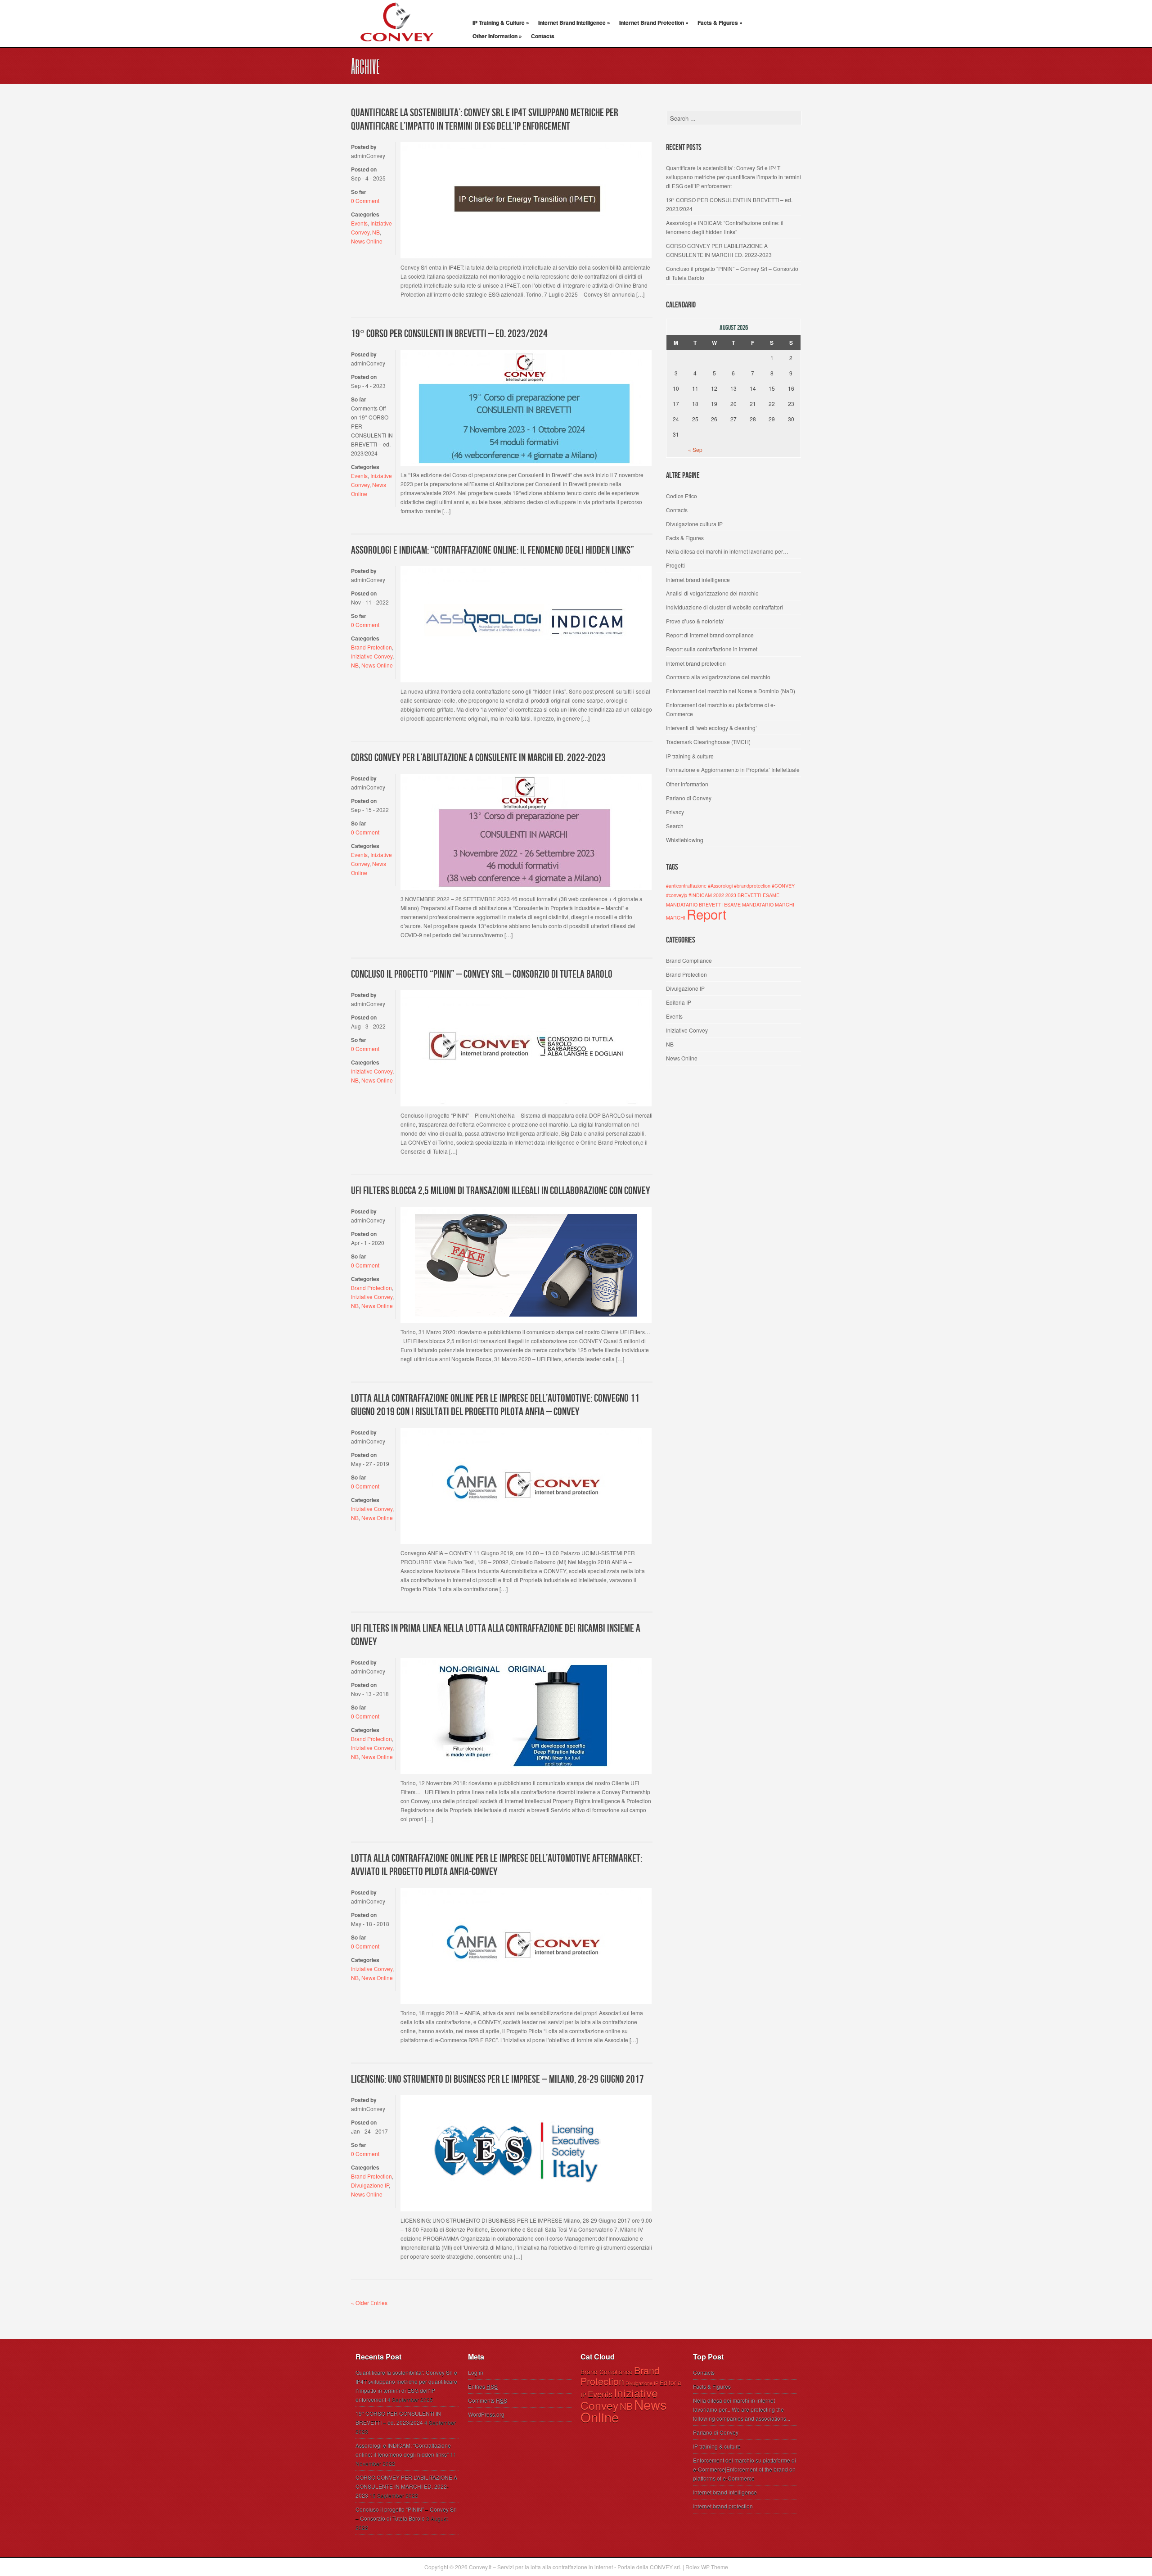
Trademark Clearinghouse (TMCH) (708, 742)
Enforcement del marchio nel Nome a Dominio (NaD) (731, 691)
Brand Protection (371, 647)
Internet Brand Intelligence (574, 23)
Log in (476, 2372)
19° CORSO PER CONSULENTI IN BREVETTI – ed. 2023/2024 (449, 334)
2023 (731, 895)
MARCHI (676, 918)
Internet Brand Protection (654, 23)
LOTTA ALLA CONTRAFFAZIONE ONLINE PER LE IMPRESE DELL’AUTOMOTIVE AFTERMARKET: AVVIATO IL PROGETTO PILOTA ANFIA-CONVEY (497, 1865)
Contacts (543, 36)
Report (706, 914)
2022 (719, 895)
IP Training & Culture (501, 23)
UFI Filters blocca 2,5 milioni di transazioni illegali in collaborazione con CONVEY (501, 1191)
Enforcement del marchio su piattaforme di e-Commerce (721, 709)
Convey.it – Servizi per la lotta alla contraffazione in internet (541, 2567)
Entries (483, 2386)
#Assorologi (720, 886)
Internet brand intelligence (698, 580)
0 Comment (365, 201)
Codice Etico (682, 496)
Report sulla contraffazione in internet (712, 649)
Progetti (675, 565)
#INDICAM (700, 895)
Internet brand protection (696, 663)
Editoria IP (679, 1002)
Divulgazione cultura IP (694, 524)
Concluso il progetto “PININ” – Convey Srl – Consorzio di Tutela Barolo (482, 974)
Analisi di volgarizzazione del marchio (712, 593)
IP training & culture (690, 756)
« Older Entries (369, 2303)
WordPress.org (486, 2414)
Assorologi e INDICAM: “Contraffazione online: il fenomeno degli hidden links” (493, 550)
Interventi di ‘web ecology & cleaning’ (711, 728)
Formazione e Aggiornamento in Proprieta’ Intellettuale (733, 769)
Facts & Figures (720, 23)
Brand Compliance (689, 960)
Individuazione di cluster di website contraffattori (724, 607)
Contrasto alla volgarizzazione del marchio (718, 677)
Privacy (675, 812)
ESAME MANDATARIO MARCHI (759, 905)
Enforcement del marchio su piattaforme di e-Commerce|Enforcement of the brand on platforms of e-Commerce (745, 2469)
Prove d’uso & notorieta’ (695, 621)
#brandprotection (752, 886)
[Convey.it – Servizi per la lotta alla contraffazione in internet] (396, 47)
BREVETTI (749, 895)
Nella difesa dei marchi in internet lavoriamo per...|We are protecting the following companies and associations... (742, 2409)
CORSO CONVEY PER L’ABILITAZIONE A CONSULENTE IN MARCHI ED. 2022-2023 (478, 758)
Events (359, 223)
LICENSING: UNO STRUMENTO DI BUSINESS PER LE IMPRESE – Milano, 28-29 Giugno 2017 (497, 2079)
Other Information (497, 36)
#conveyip (677, 895)
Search (675, 826)
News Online (367, 241)
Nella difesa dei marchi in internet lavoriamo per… (727, 551)
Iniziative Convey (372, 656)
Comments (488, 2400)
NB (376, 232)
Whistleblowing (685, 840)
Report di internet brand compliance (710, 635)
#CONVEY (783, 886)
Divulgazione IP (370, 2185)
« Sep (695, 449)
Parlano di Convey (689, 798)
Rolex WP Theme (707, 2567)
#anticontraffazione (686, 886)
